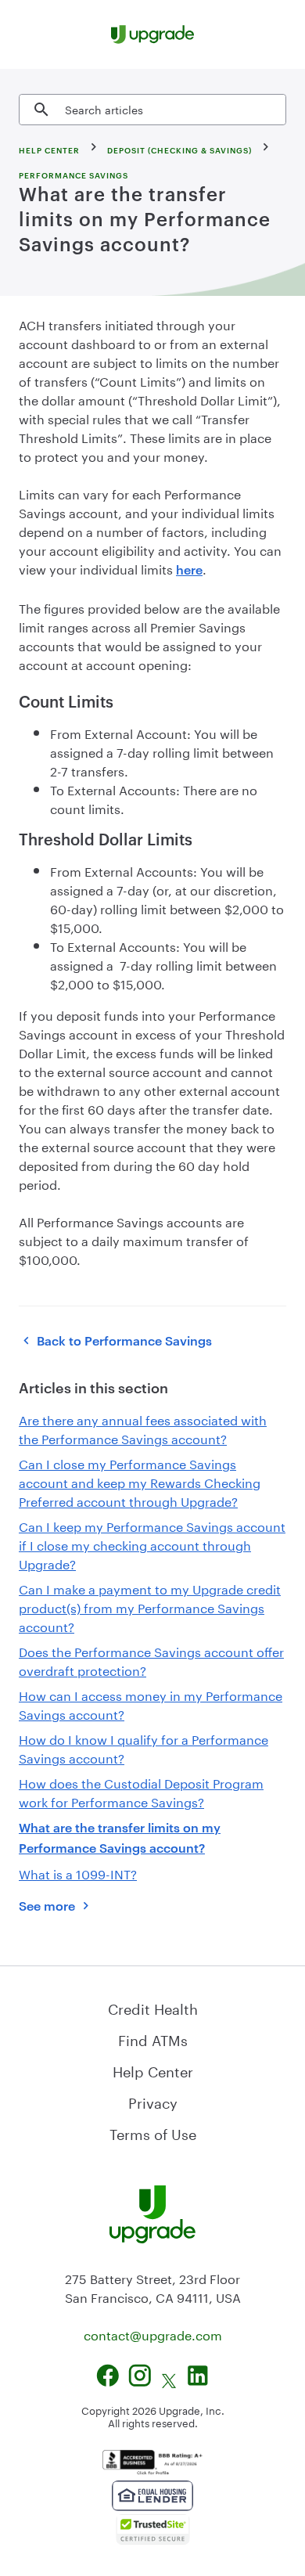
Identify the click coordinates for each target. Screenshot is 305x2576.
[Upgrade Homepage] (152, 34)
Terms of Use (153, 2132)
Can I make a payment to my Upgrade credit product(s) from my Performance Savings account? (150, 1607)
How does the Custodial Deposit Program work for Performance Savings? (141, 1791)
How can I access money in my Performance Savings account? (151, 1704)
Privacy (153, 2101)
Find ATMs (153, 2038)
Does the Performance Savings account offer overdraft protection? (151, 1660)
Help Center (153, 2070)
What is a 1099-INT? (78, 1873)
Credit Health (153, 2007)
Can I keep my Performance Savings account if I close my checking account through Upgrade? (152, 1544)
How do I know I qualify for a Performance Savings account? (144, 1747)
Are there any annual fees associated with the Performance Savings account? (143, 1428)
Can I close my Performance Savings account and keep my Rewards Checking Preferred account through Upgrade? (140, 1481)
